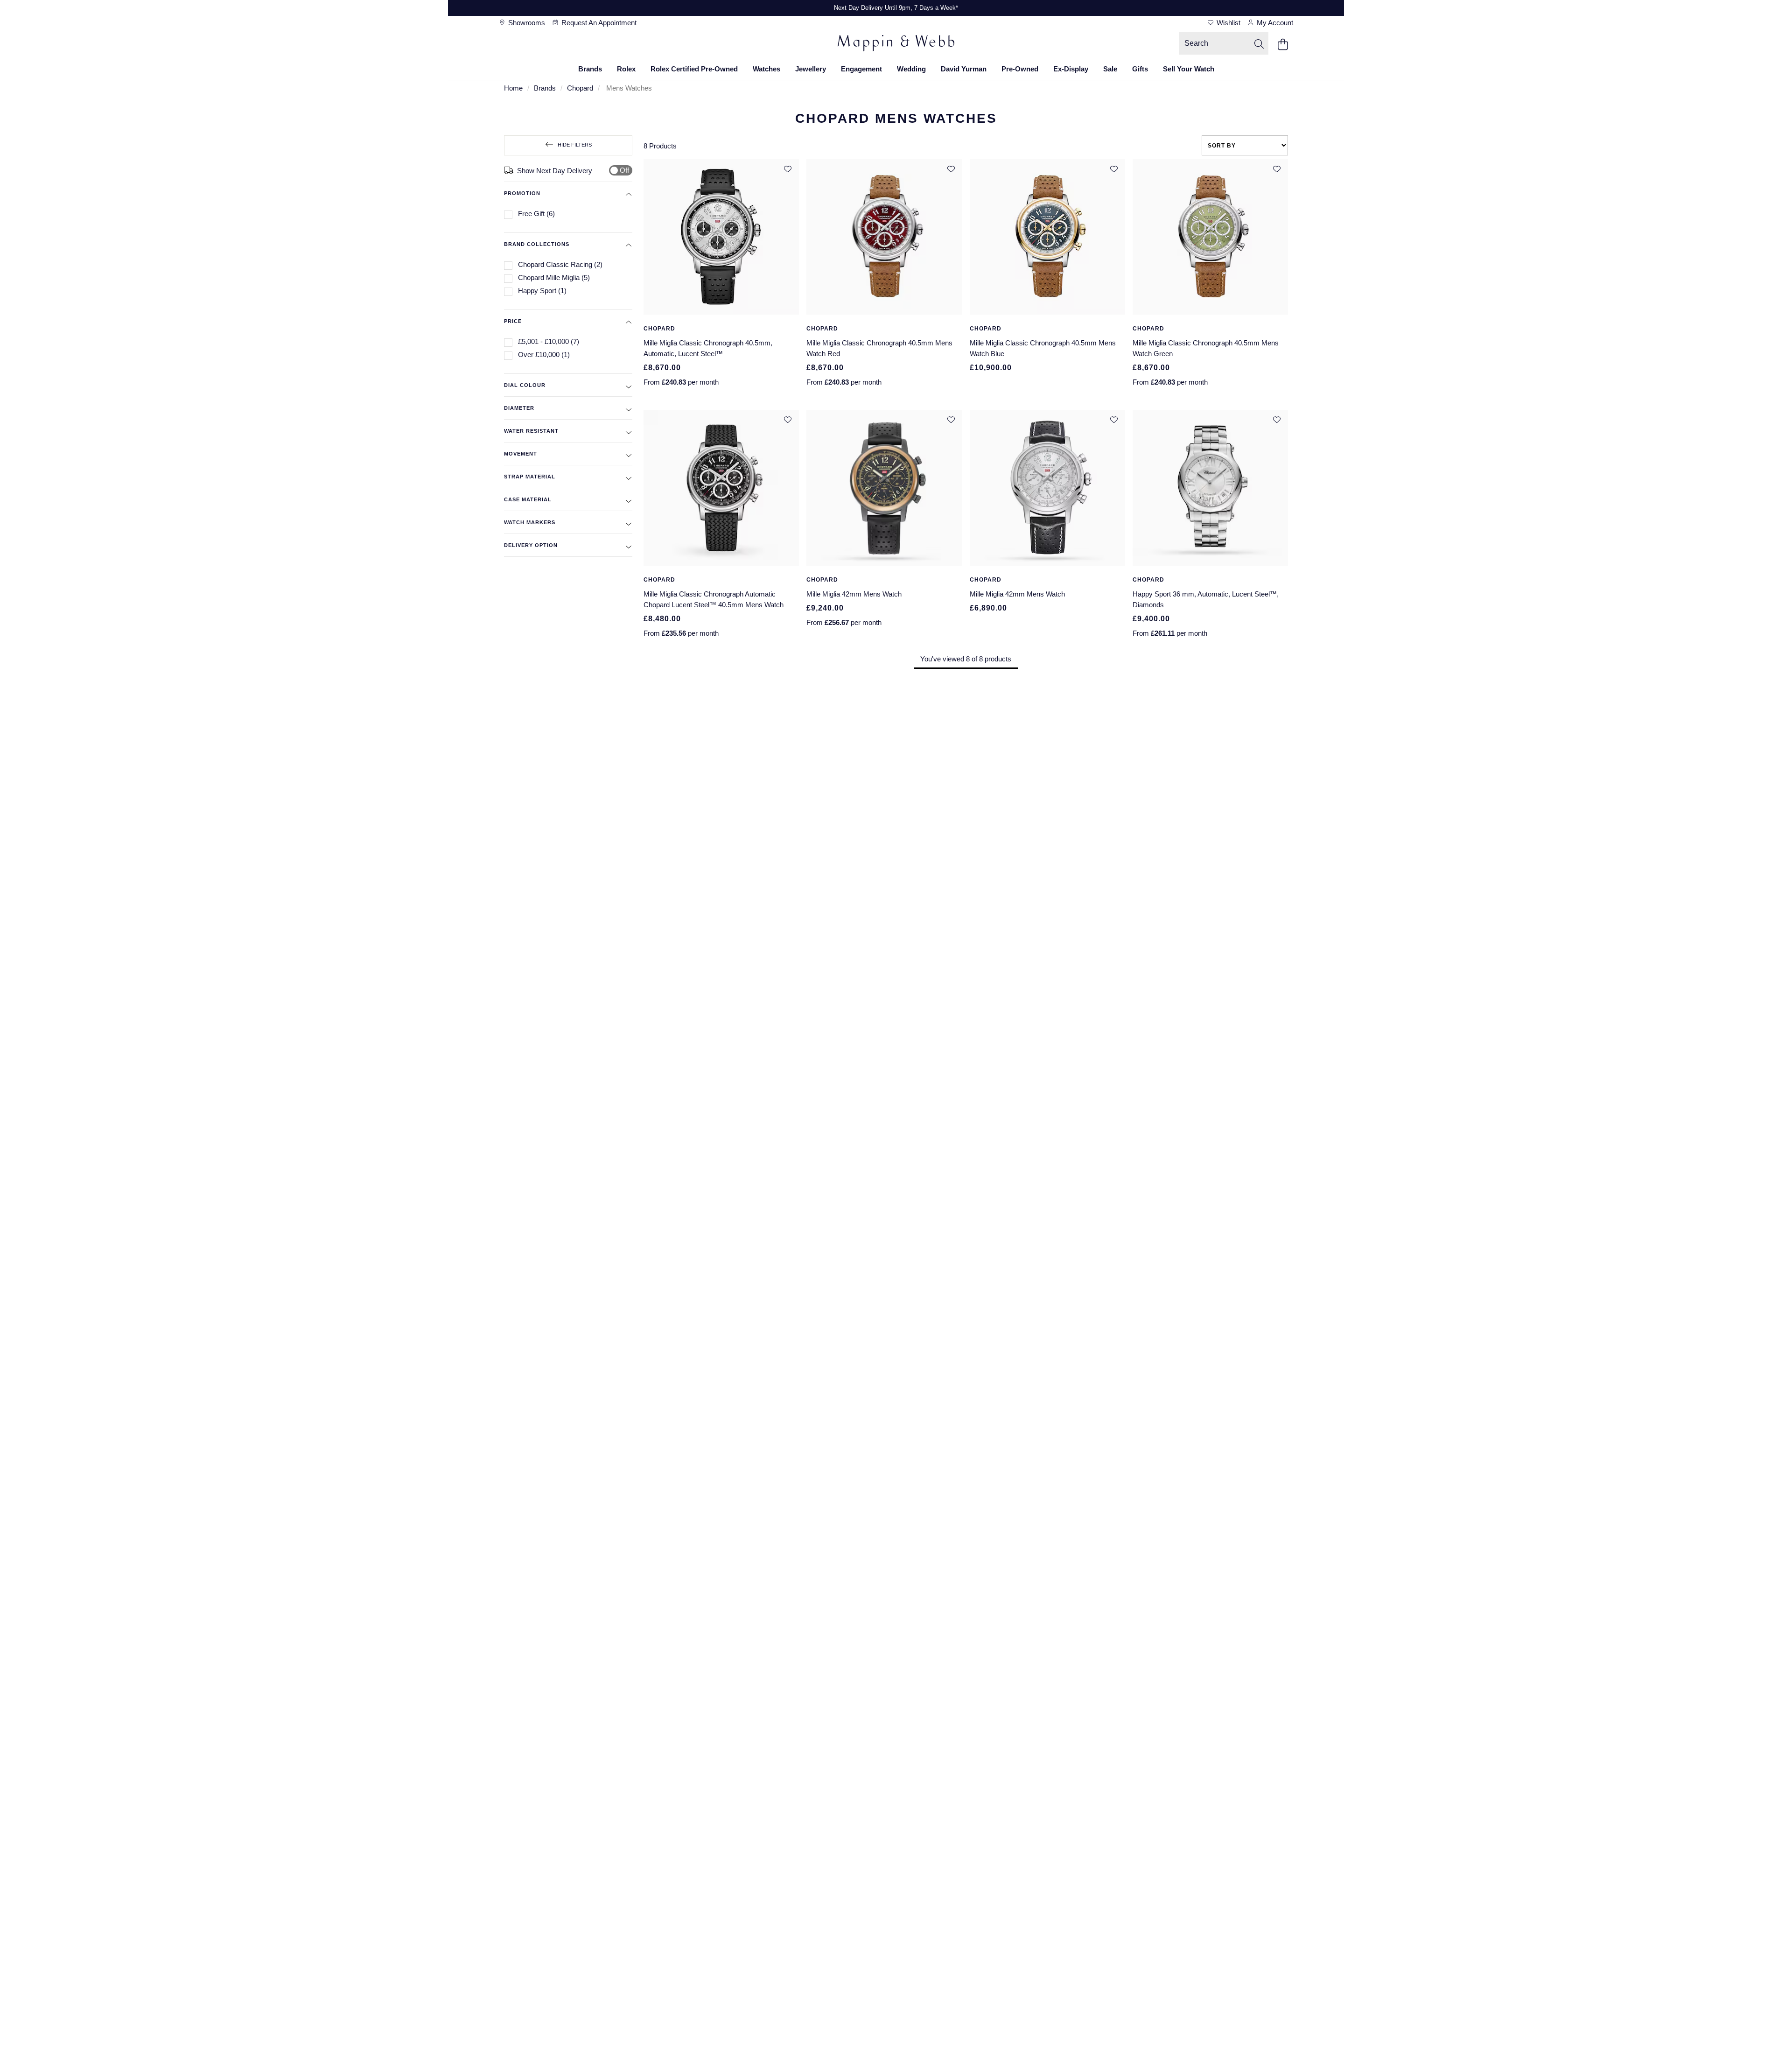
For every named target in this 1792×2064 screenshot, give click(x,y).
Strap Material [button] (530, 477)
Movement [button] (521, 454)
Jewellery (811, 69)
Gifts (1140, 69)
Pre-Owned (1020, 69)
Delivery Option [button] (531, 545)
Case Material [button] (528, 499)
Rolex (626, 69)
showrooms (526, 23)
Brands (590, 69)
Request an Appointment (598, 23)
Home (513, 88)
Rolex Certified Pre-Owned (694, 69)
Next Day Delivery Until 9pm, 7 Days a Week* (896, 8)
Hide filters (575, 145)
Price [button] (513, 321)
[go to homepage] (896, 44)
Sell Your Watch (1189, 69)
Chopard (580, 88)
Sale (1110, 69)
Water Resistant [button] (531, 431)
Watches (766, 69)
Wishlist (1228, 23)
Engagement (861, 69)
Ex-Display (1071, 69)
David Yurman (964, 69)
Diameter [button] (519, 408)
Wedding (911, 69)
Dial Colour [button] (525, 385)
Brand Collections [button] (537, 244)
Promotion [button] (522, 193)
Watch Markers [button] (530, 522)
